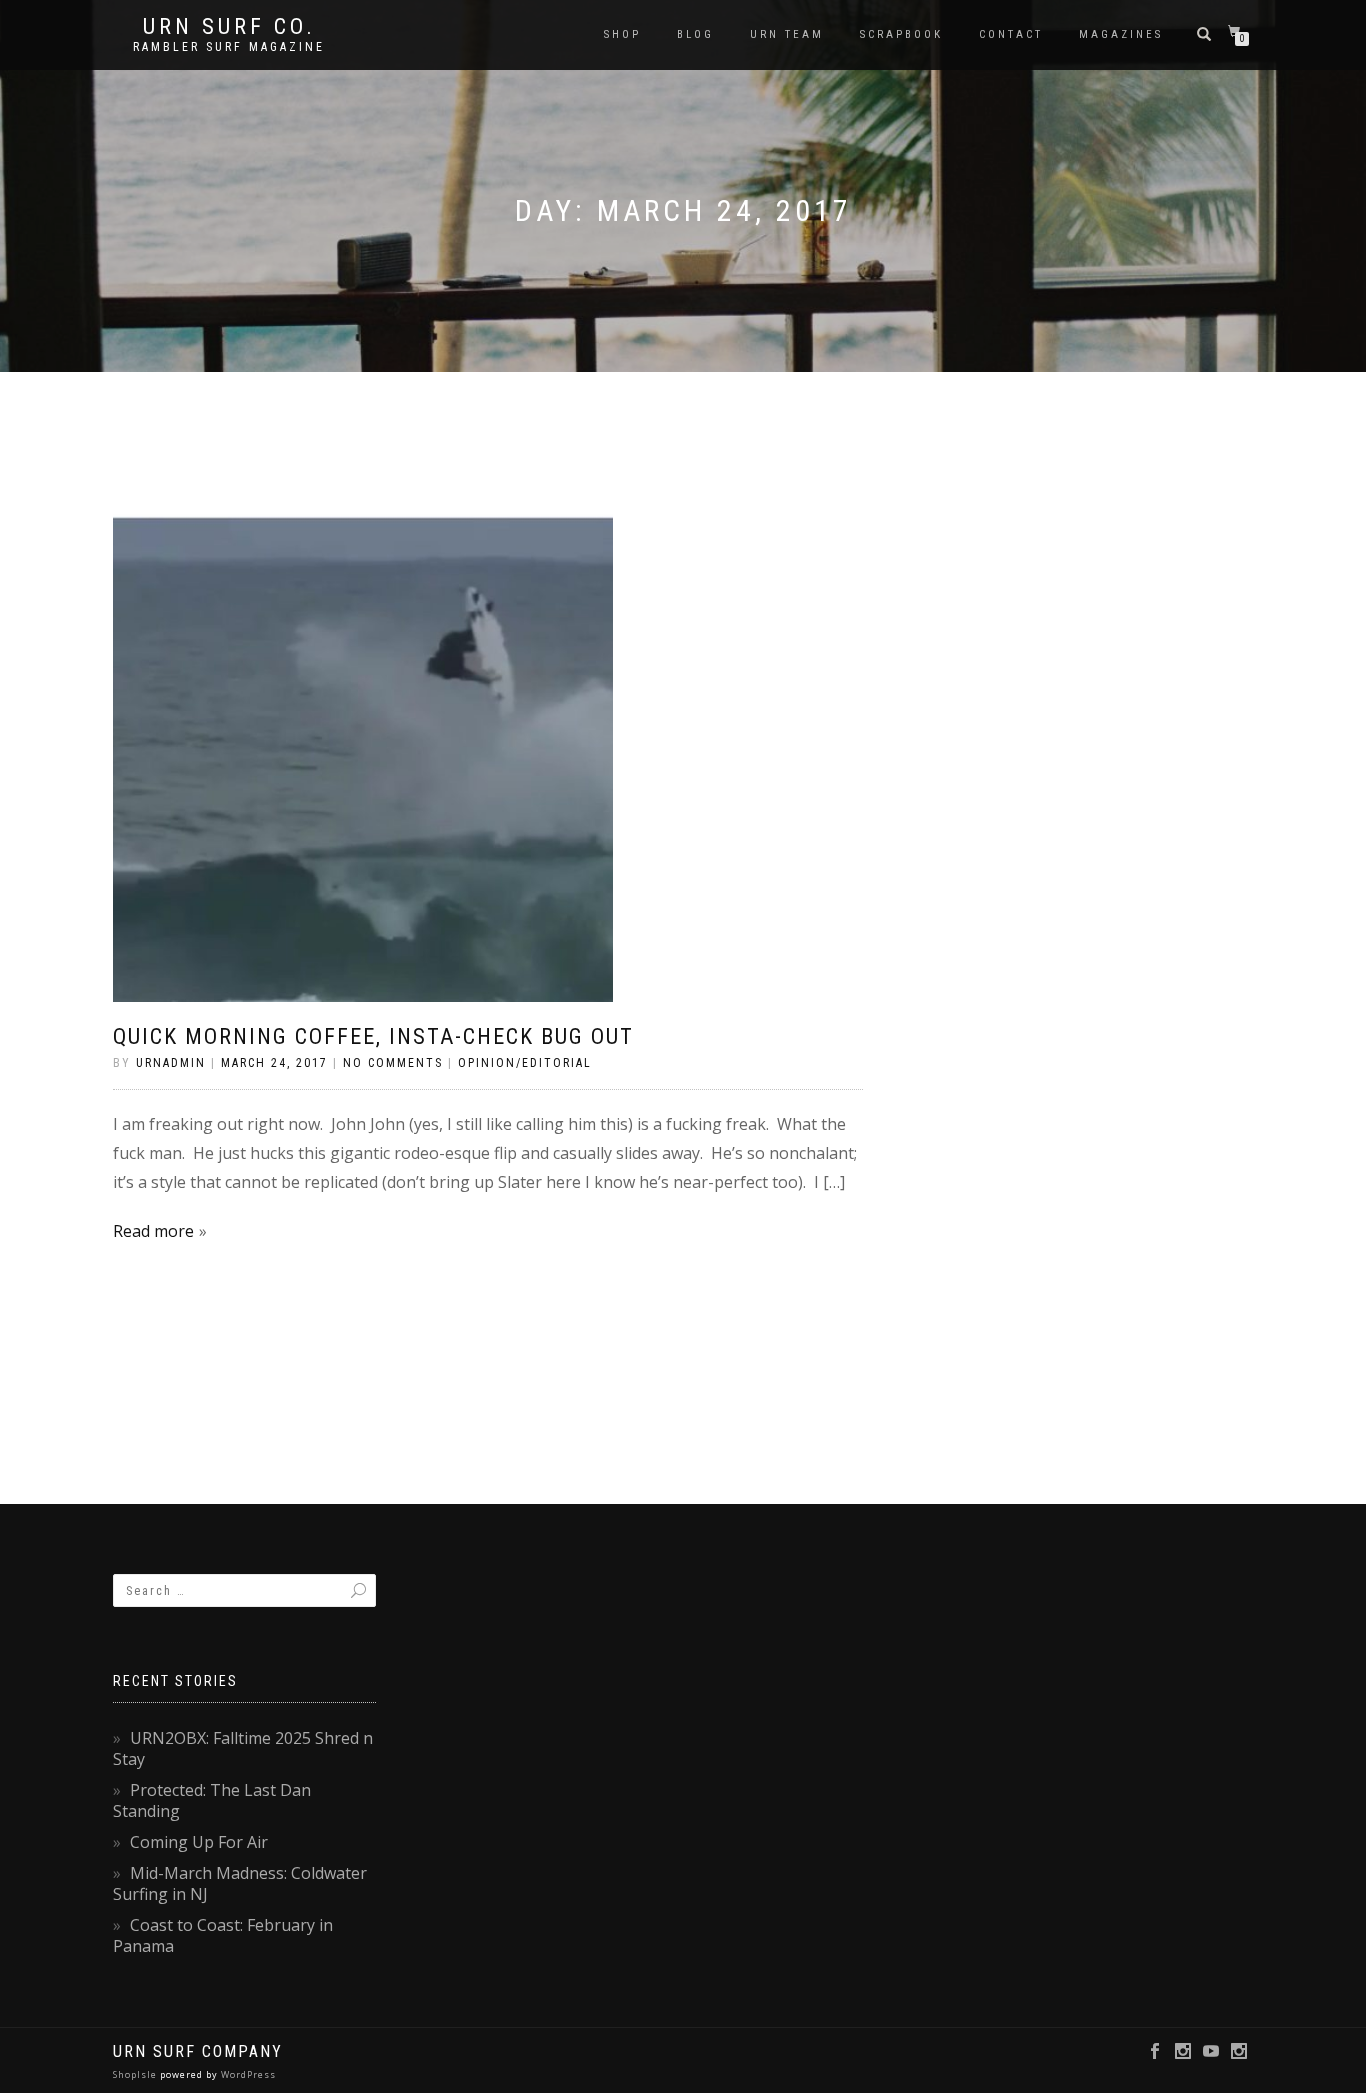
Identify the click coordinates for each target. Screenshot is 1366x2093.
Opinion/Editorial (525, 1063)
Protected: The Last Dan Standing (212, 1800)
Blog (695, 34)
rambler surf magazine (229, 47)
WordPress (247, 2074)
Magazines (1121, 34)
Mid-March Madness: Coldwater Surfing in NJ (240, 1883)
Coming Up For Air (199, 1842)
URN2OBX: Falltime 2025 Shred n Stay (243, 1748)
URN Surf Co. (229, 27)
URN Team (787, 34)
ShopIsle (136, 2074)
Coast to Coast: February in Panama (223, 1935)
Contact (1011, 34)
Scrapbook (901, 34)
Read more (153, 1231)
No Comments (393, 1063)
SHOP (622, 34)
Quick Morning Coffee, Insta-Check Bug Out (373, 1036)
